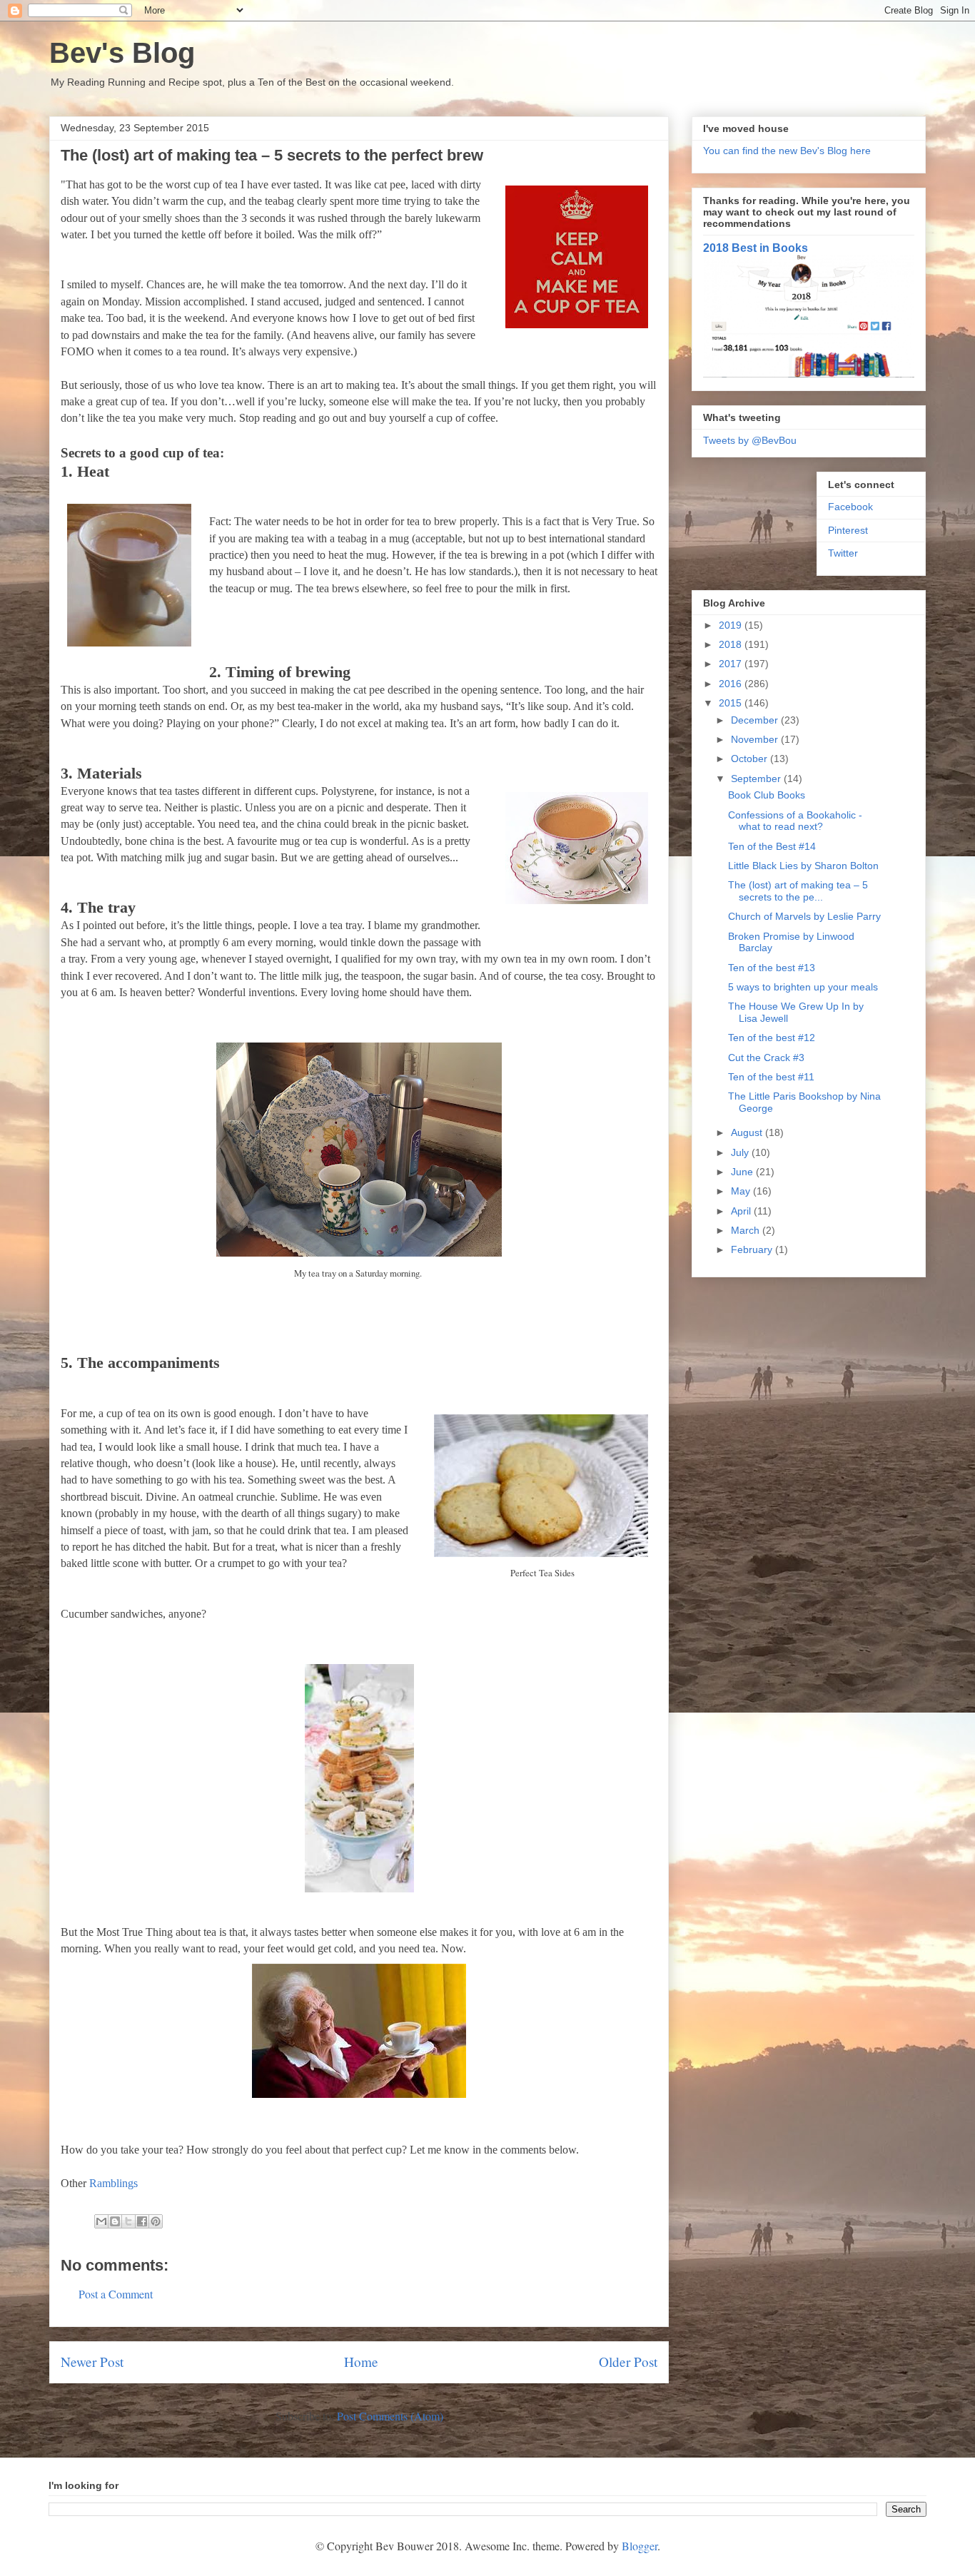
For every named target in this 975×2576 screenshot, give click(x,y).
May (742, 1191)
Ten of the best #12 (772, 1038)
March (747, 1230)
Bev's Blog (122, 53)
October (751, 759)
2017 (732, 664)
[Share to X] (128, 2221)
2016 (732, 684)
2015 (732, 703)
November (756, 739)
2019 (732, 625)
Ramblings (113, 2183)
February (753, 1249)
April (742, 1211)
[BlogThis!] (115, 2221)
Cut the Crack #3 (766, 1058)
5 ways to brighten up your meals (803, 987)
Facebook (850, 507)
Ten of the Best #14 (772, 846)
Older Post (628, 2362)
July (741, 1152)
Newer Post (92, 2362)
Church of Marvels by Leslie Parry (804, 916)
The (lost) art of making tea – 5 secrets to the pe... (798, 891)
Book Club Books (767, 795)
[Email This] (101, 2221)
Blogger (640, 2546)
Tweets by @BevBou (750, 440)
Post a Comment (116, 2294)
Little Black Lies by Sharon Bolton (803, 866)
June (743, 1172)
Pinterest (848, 530)
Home (361, 2362)
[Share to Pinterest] (156, 2221)
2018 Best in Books (756, 248)
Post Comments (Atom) (390, 2416)
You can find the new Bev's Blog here (787, 151)
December (756, 720)
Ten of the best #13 (772, 968)
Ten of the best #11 (771, 1077)
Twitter (843, 553)
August (748, 1132)
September (757, 779)
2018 (732, 644)
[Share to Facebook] (142, 2221)
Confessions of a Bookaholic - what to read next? (795, 821)
